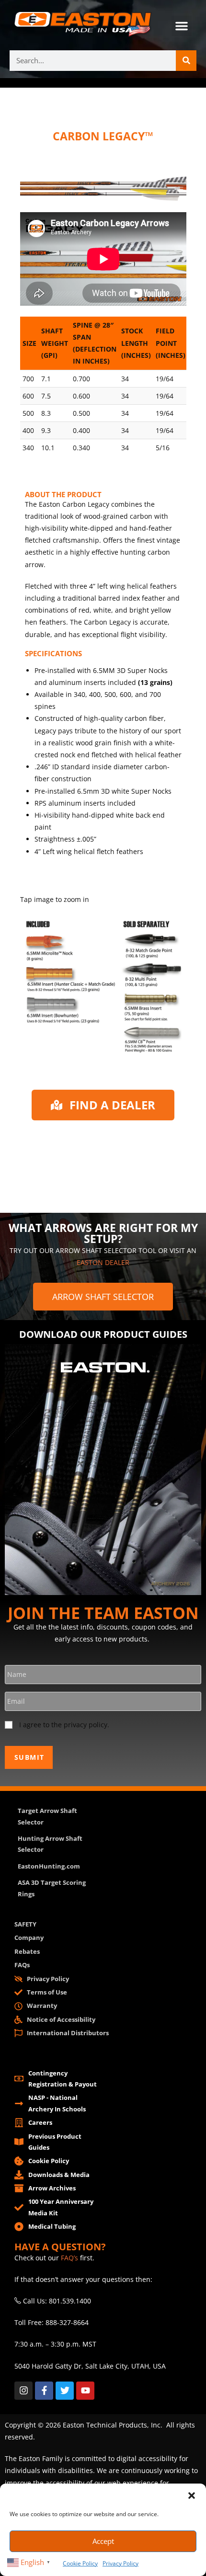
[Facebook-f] (44, 2391)
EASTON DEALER (103, 1262)
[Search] (186, 61)
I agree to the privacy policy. (64, 1725)
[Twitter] (65, 2391)
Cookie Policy (80, 2563)
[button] (192, 2496)
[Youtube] (85, 2391)
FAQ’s (69, 2258)
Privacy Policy (120, 2563)
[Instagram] (23, 2391)
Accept (103, 2541)
